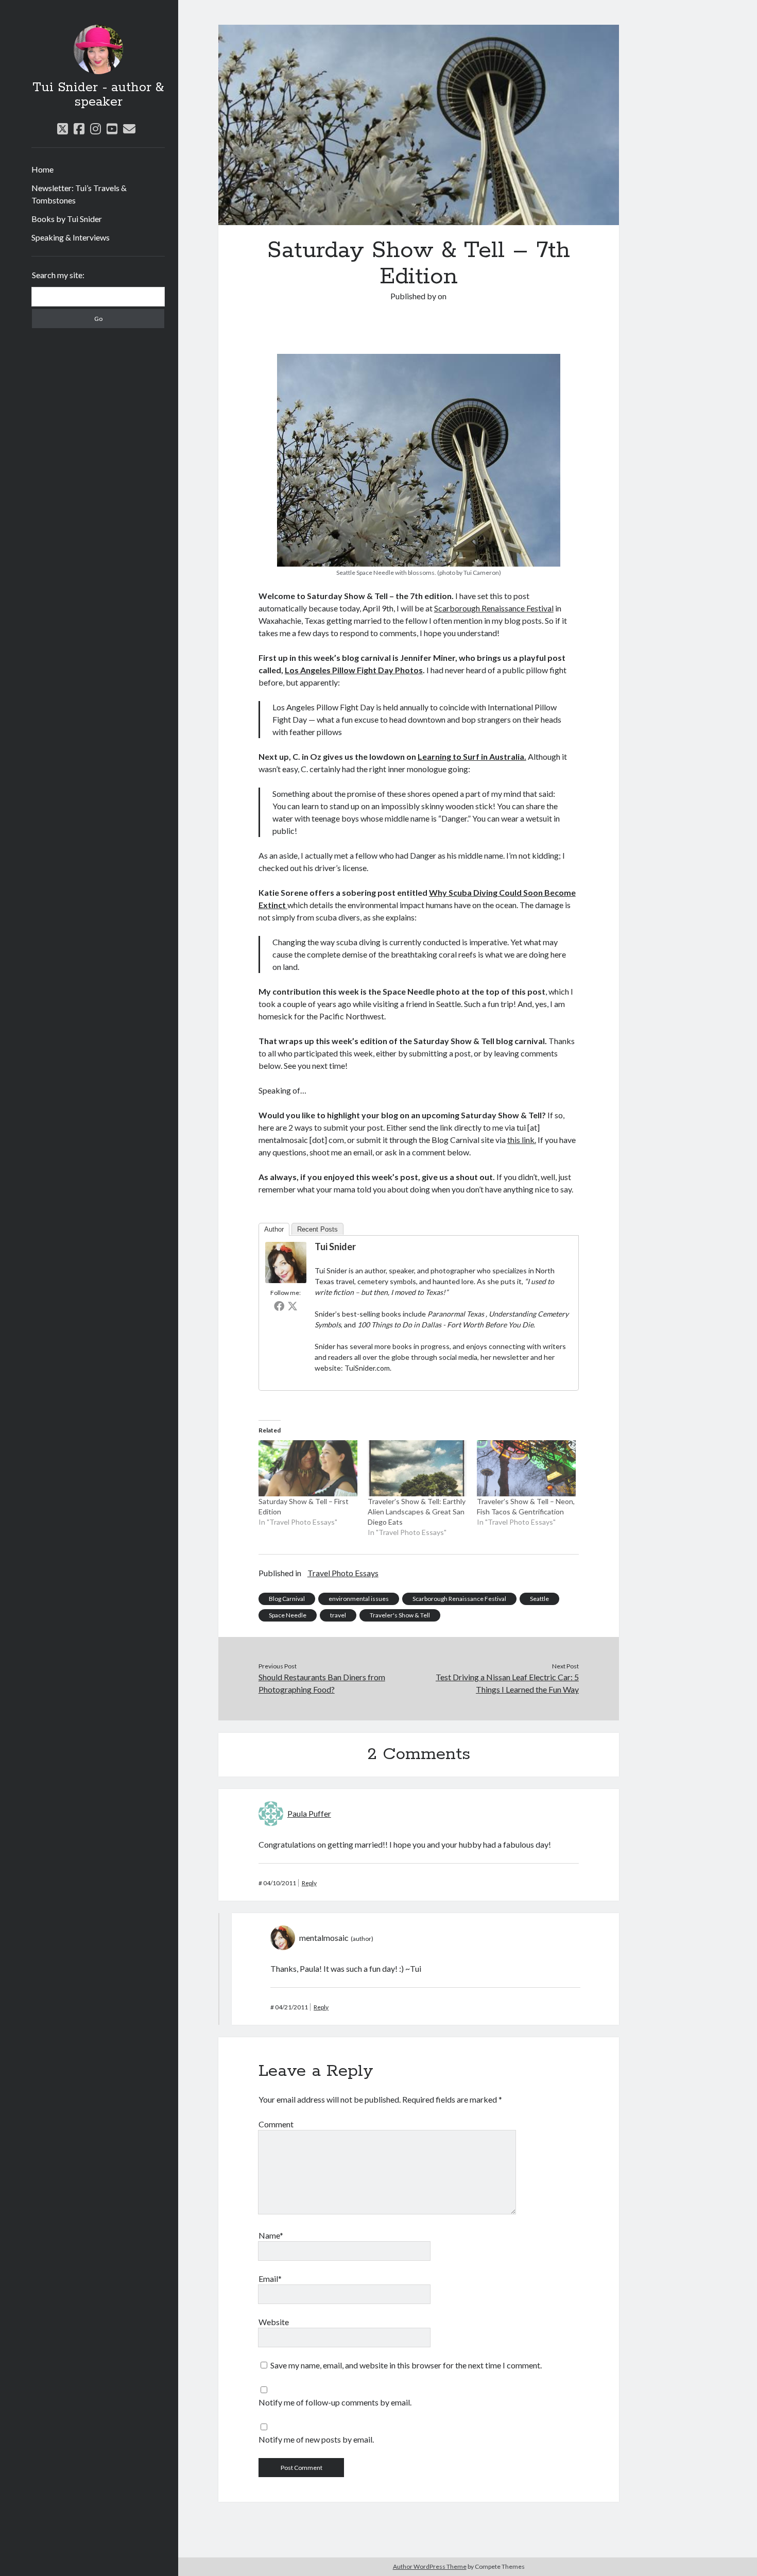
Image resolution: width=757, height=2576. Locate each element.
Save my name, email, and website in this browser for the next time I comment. (406, 2365)
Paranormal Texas (457, 1314)
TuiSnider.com (367, 1368)
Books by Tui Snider (67, 219)
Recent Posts (317, 1229)
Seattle (539, 1599)
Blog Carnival (287, 1599)
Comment (276, 2124)
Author (274, 1229)
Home (42, 169)
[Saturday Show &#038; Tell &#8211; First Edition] (308, 1469)
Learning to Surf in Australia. (472, 756)
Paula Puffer (309, 1813)
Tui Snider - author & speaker (98, 95)
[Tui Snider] (286, 1280)
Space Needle (288, 1615)
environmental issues (359, 1599)
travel (338, 1615)
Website (274, 2322)
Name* (271, 2235)
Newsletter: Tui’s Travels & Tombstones (79, 194)
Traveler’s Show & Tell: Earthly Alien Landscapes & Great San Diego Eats (417, 1512)
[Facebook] (279, 1306)
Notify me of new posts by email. (316, 2439)
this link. (522, 1140)
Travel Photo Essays (343, 1573)
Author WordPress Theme (430, 2566)
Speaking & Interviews (71, 237)
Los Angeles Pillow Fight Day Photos (354, 670)
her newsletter (505, 1357)
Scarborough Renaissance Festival (494, 608)
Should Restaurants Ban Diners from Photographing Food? (322, 1683)
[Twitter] (293, 1306)
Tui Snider (335, 1247)
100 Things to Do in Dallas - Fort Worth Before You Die (445, 1325)
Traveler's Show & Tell (400, 1615)
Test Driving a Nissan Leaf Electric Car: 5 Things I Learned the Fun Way (507, 1683)
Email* (270, 2279)
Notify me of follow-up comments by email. (335, 2402)
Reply (309, 1883)
